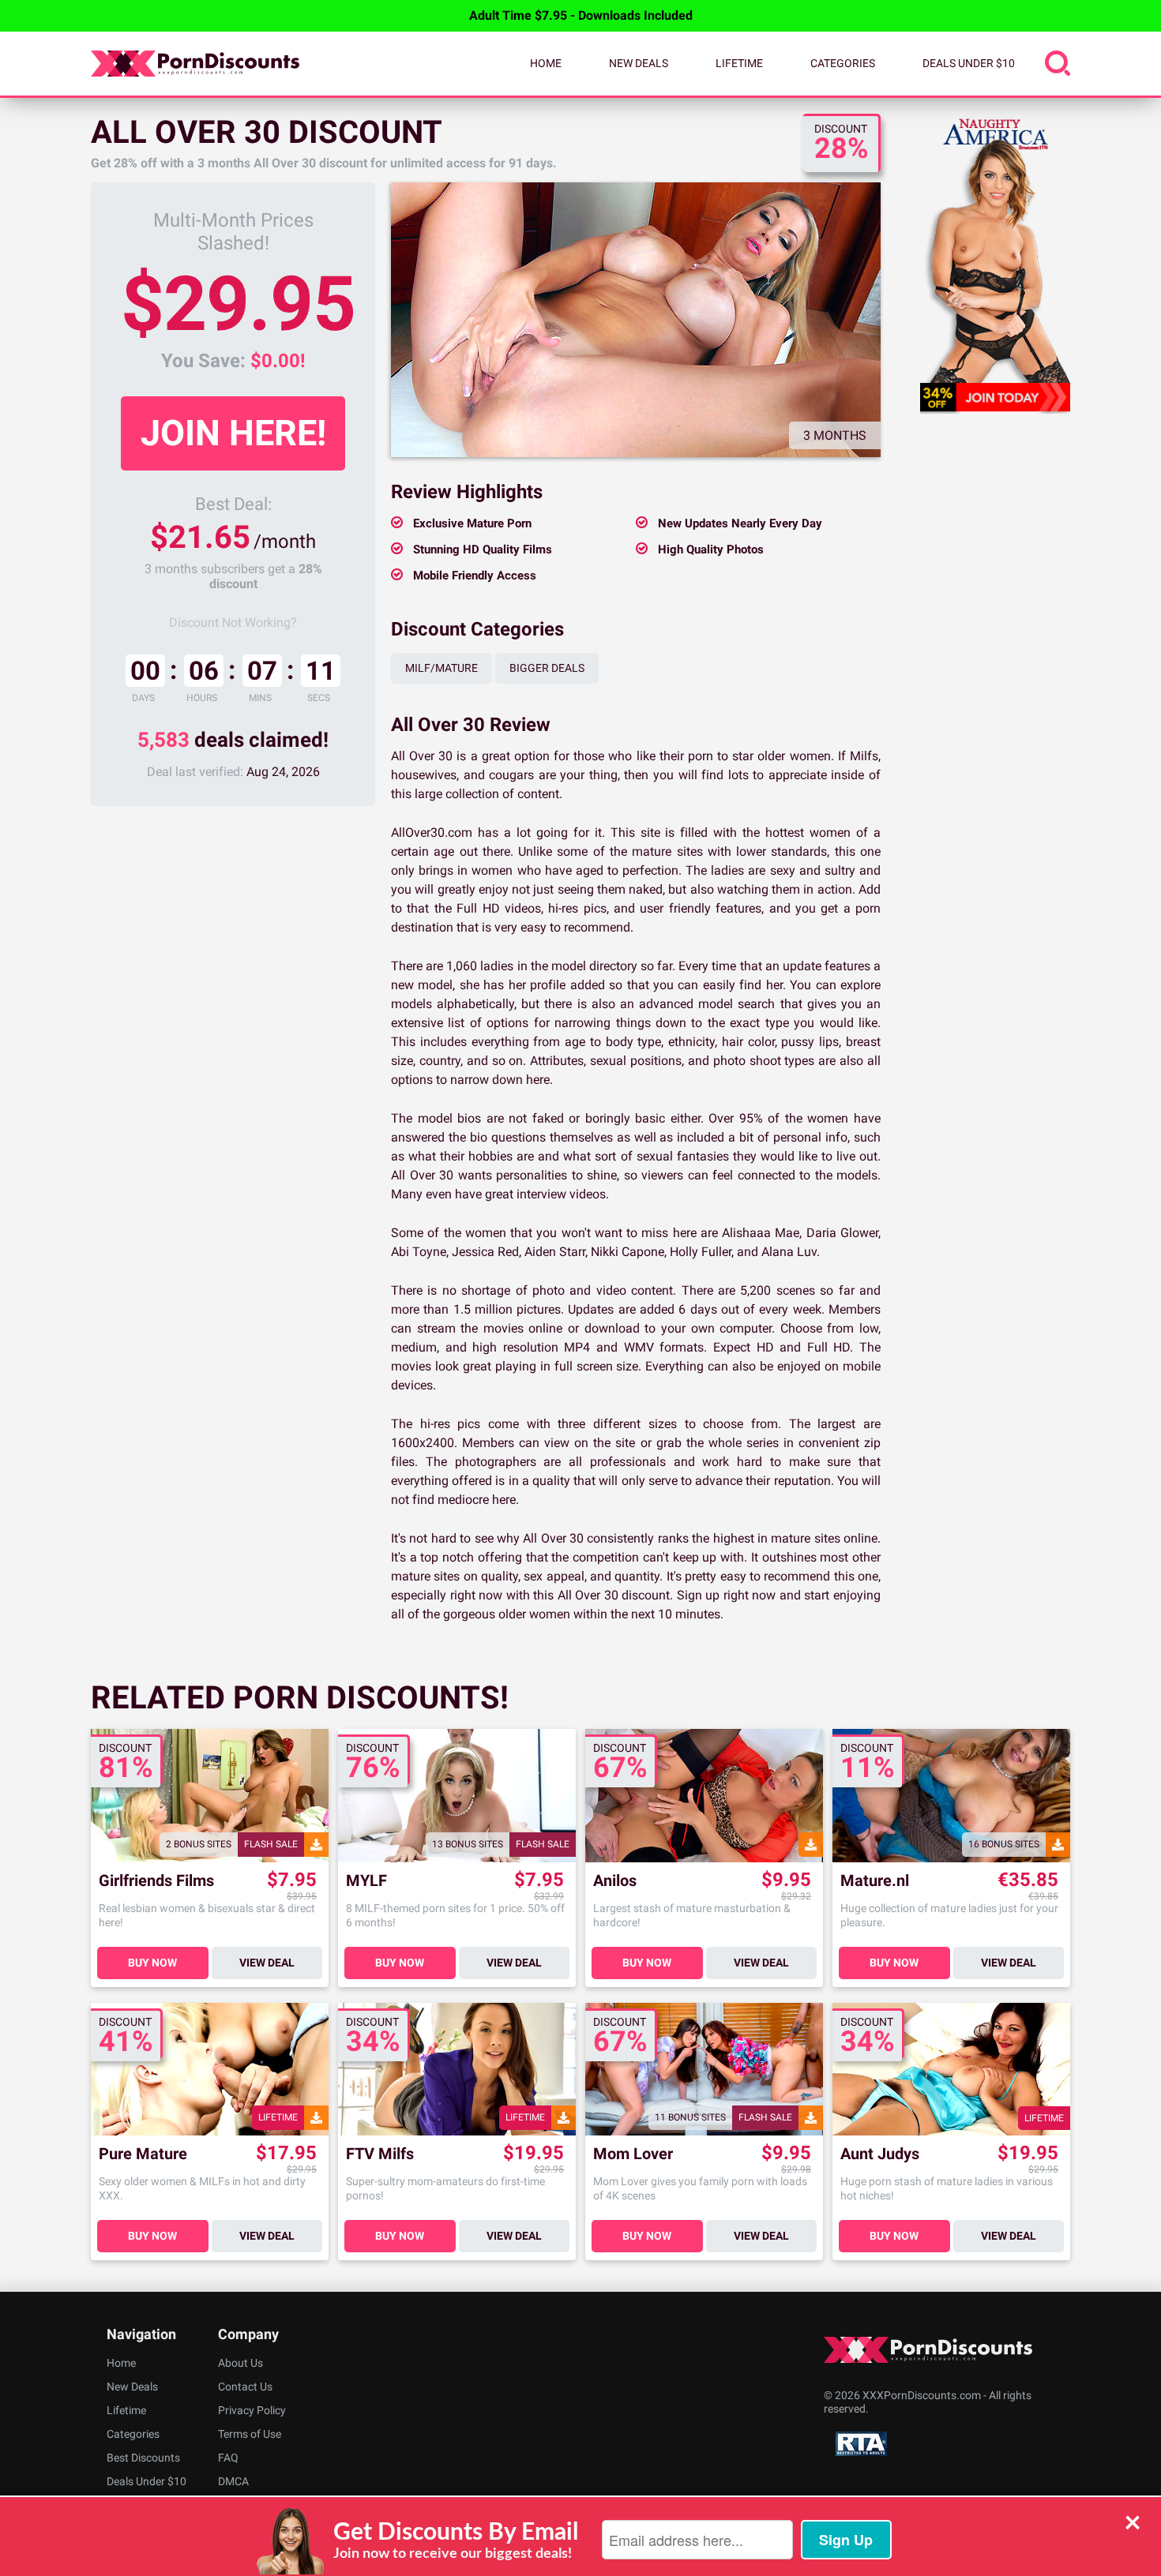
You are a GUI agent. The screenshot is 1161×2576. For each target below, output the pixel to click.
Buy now (152, 1963)
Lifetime (739, 63)
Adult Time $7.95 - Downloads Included (581, 15)
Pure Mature (143, 2154)
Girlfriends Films (156, 1881)
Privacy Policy (252, 2410)
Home (546, 63)
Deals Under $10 (969, 63)
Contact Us (245, 2387)
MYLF (366, 1881)
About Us (240, 2363)
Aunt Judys (880, 2154)
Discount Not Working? (233, 622)
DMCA (233, 2481)
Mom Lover (633, 2154)
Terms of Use (250, 2434)
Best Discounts (143, 2458)
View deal (267, 1963)
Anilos (615, 1881)
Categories (843, 63)
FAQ (228, 2458)
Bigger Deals (547, 668)
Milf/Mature (441, 668)
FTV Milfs (380, 2154)
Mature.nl (875, 1881)
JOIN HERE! (233, 433)
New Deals (639, 63)
